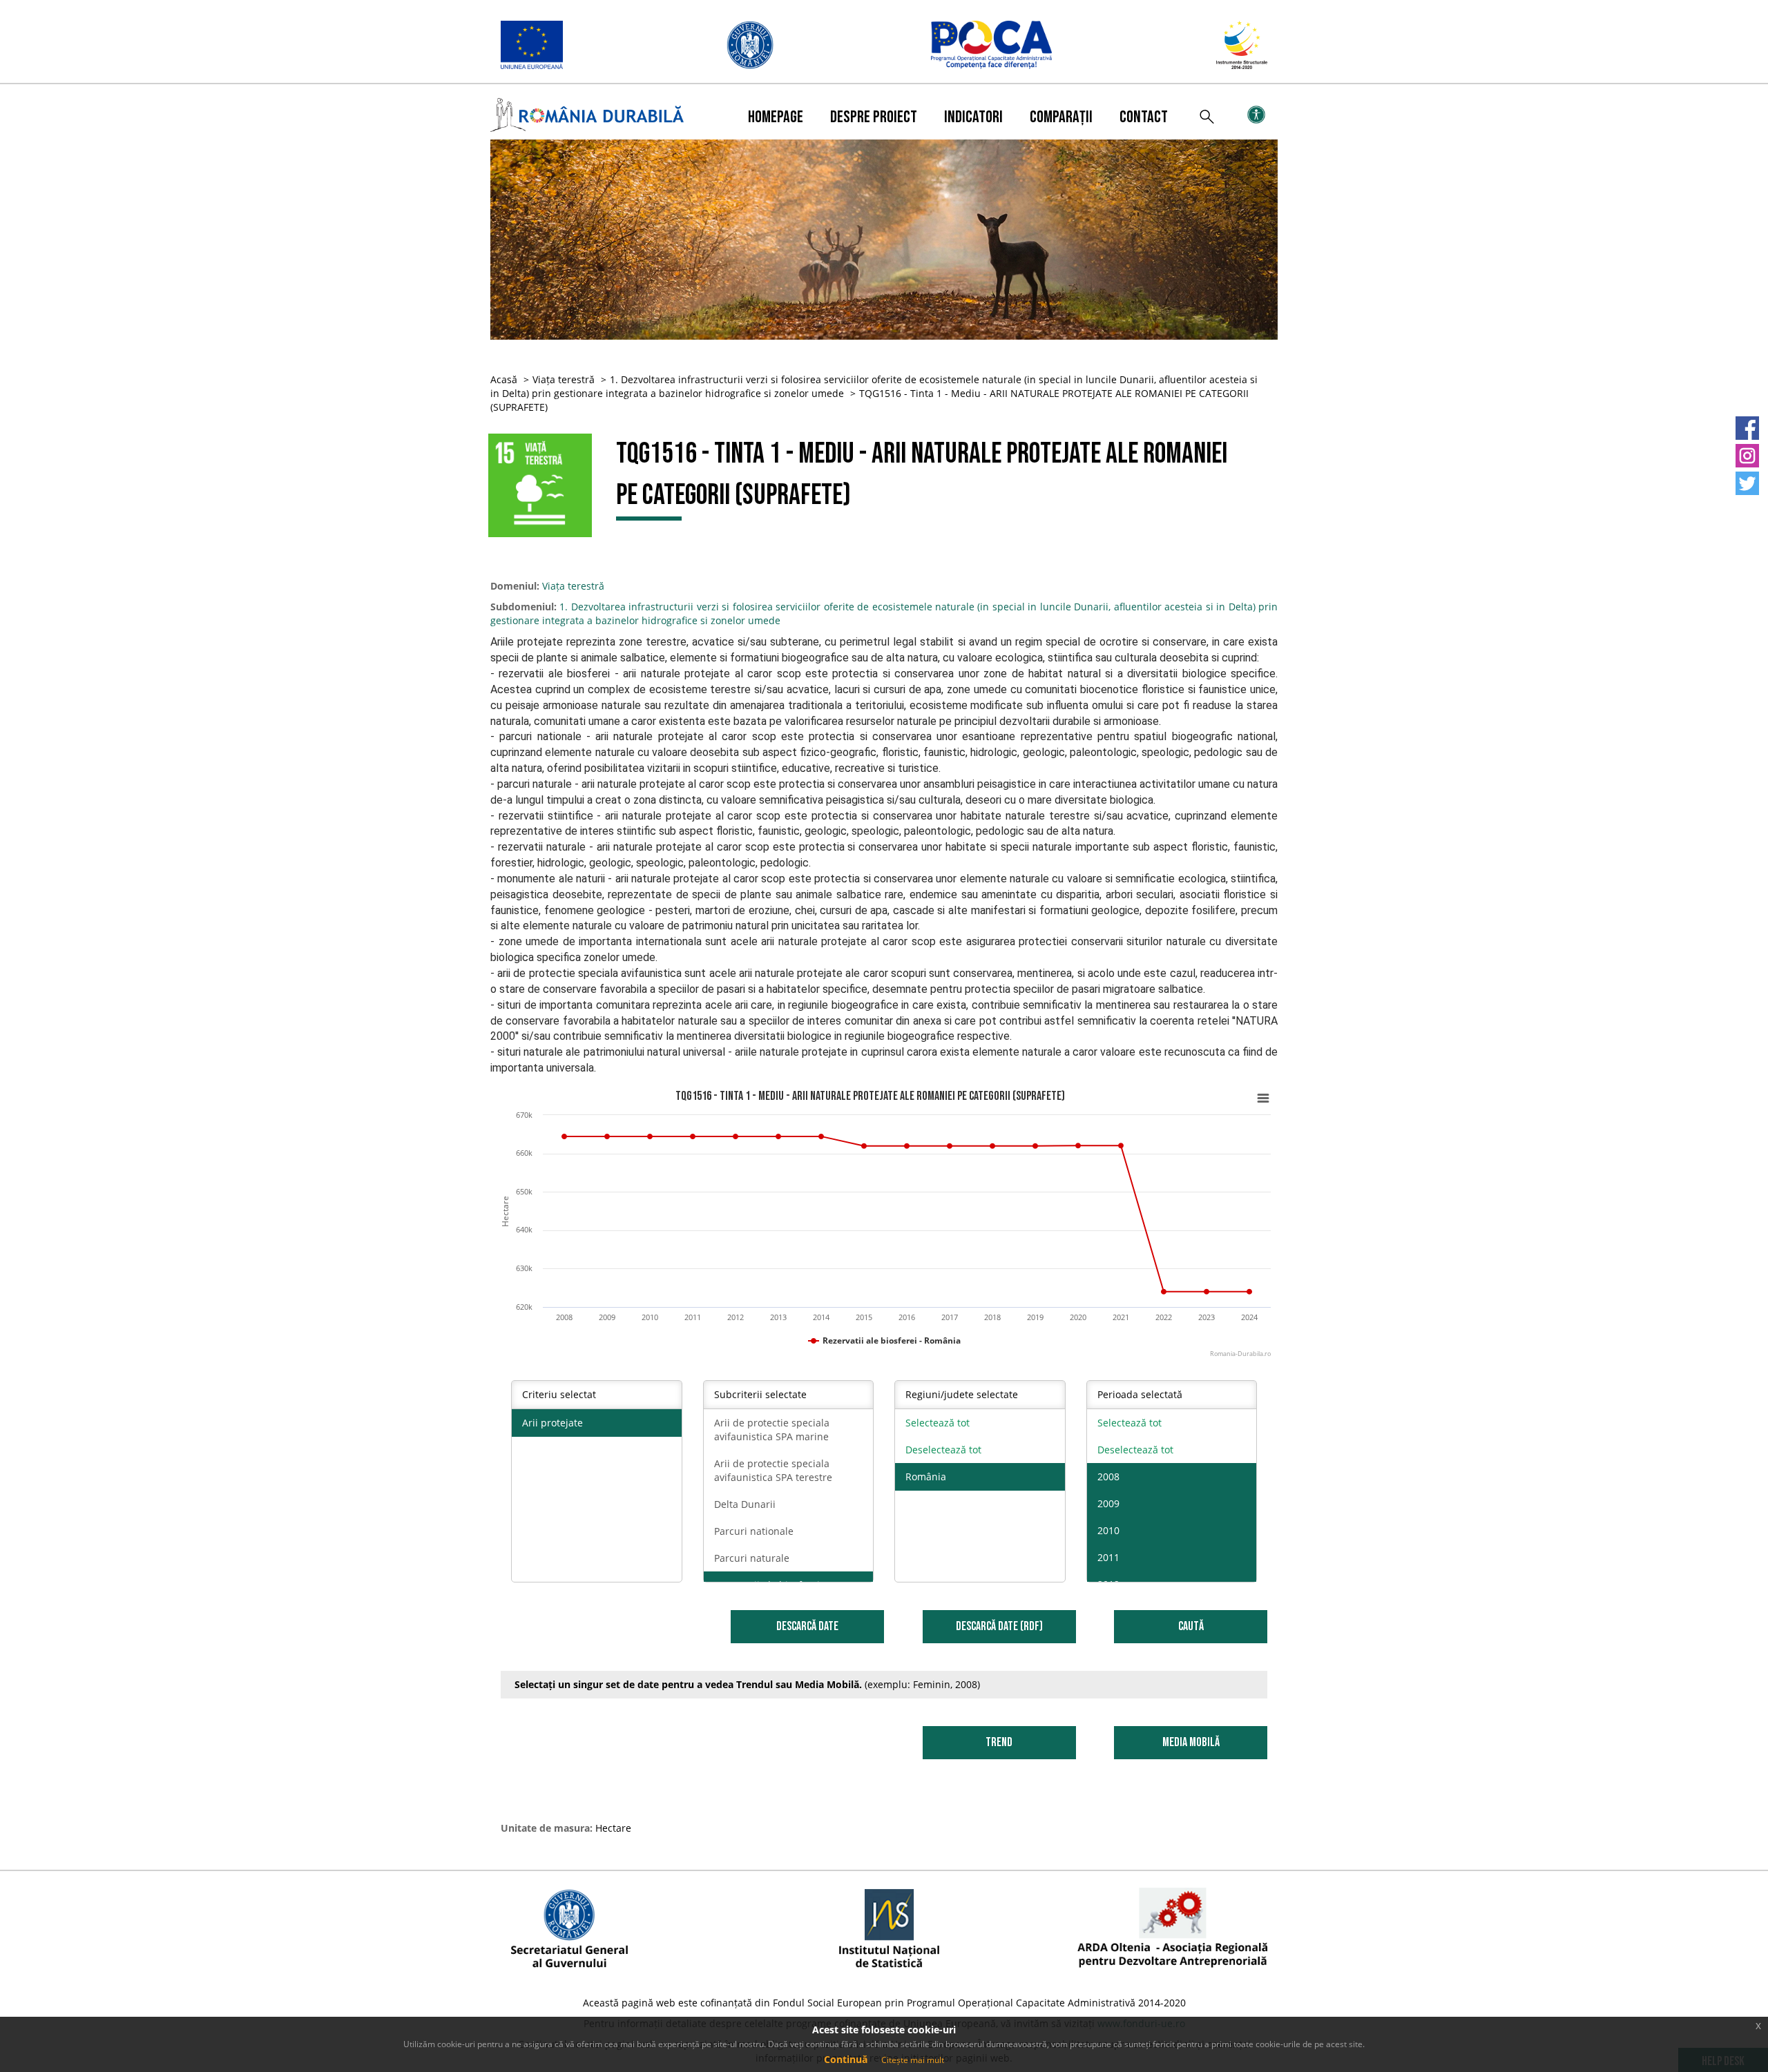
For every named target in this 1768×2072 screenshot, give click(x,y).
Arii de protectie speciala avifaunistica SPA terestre (773, 1470)
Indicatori (973, 117)
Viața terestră (564, 379)
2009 (1108, 1503)
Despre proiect (874, 117)
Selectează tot (938, 1423)
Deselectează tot (943, 1450)
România (926, 1476)
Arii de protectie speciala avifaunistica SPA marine (772, 1430)
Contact (1144, 117)
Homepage (776, 117)
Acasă (504, 379)
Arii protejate (552, 1423)
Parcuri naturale (752, 1558)
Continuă (846, 2059)
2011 (1108, 1557)
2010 (1108, 1530)
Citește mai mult (913, 2060)
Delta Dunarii (745, 1504)
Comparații (1061, 117)
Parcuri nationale (754, 1531)
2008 (1108, 1476)
